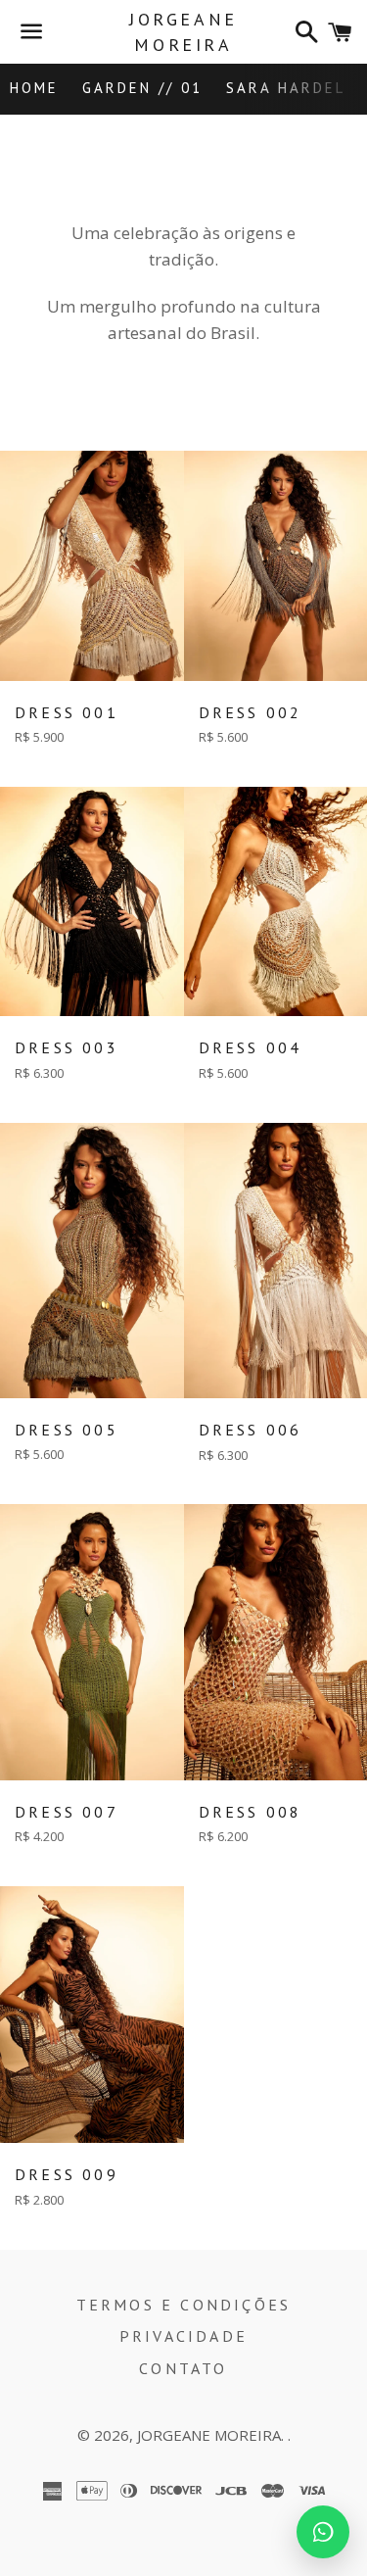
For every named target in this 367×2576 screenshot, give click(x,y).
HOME (34, 88)
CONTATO (183, 2368)
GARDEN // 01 (142, 88)
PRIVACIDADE (183, 2336)
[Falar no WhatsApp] (323, 2532)
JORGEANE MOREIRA (183, 31)
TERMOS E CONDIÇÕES (184, 2305)
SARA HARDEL (286, 88)
